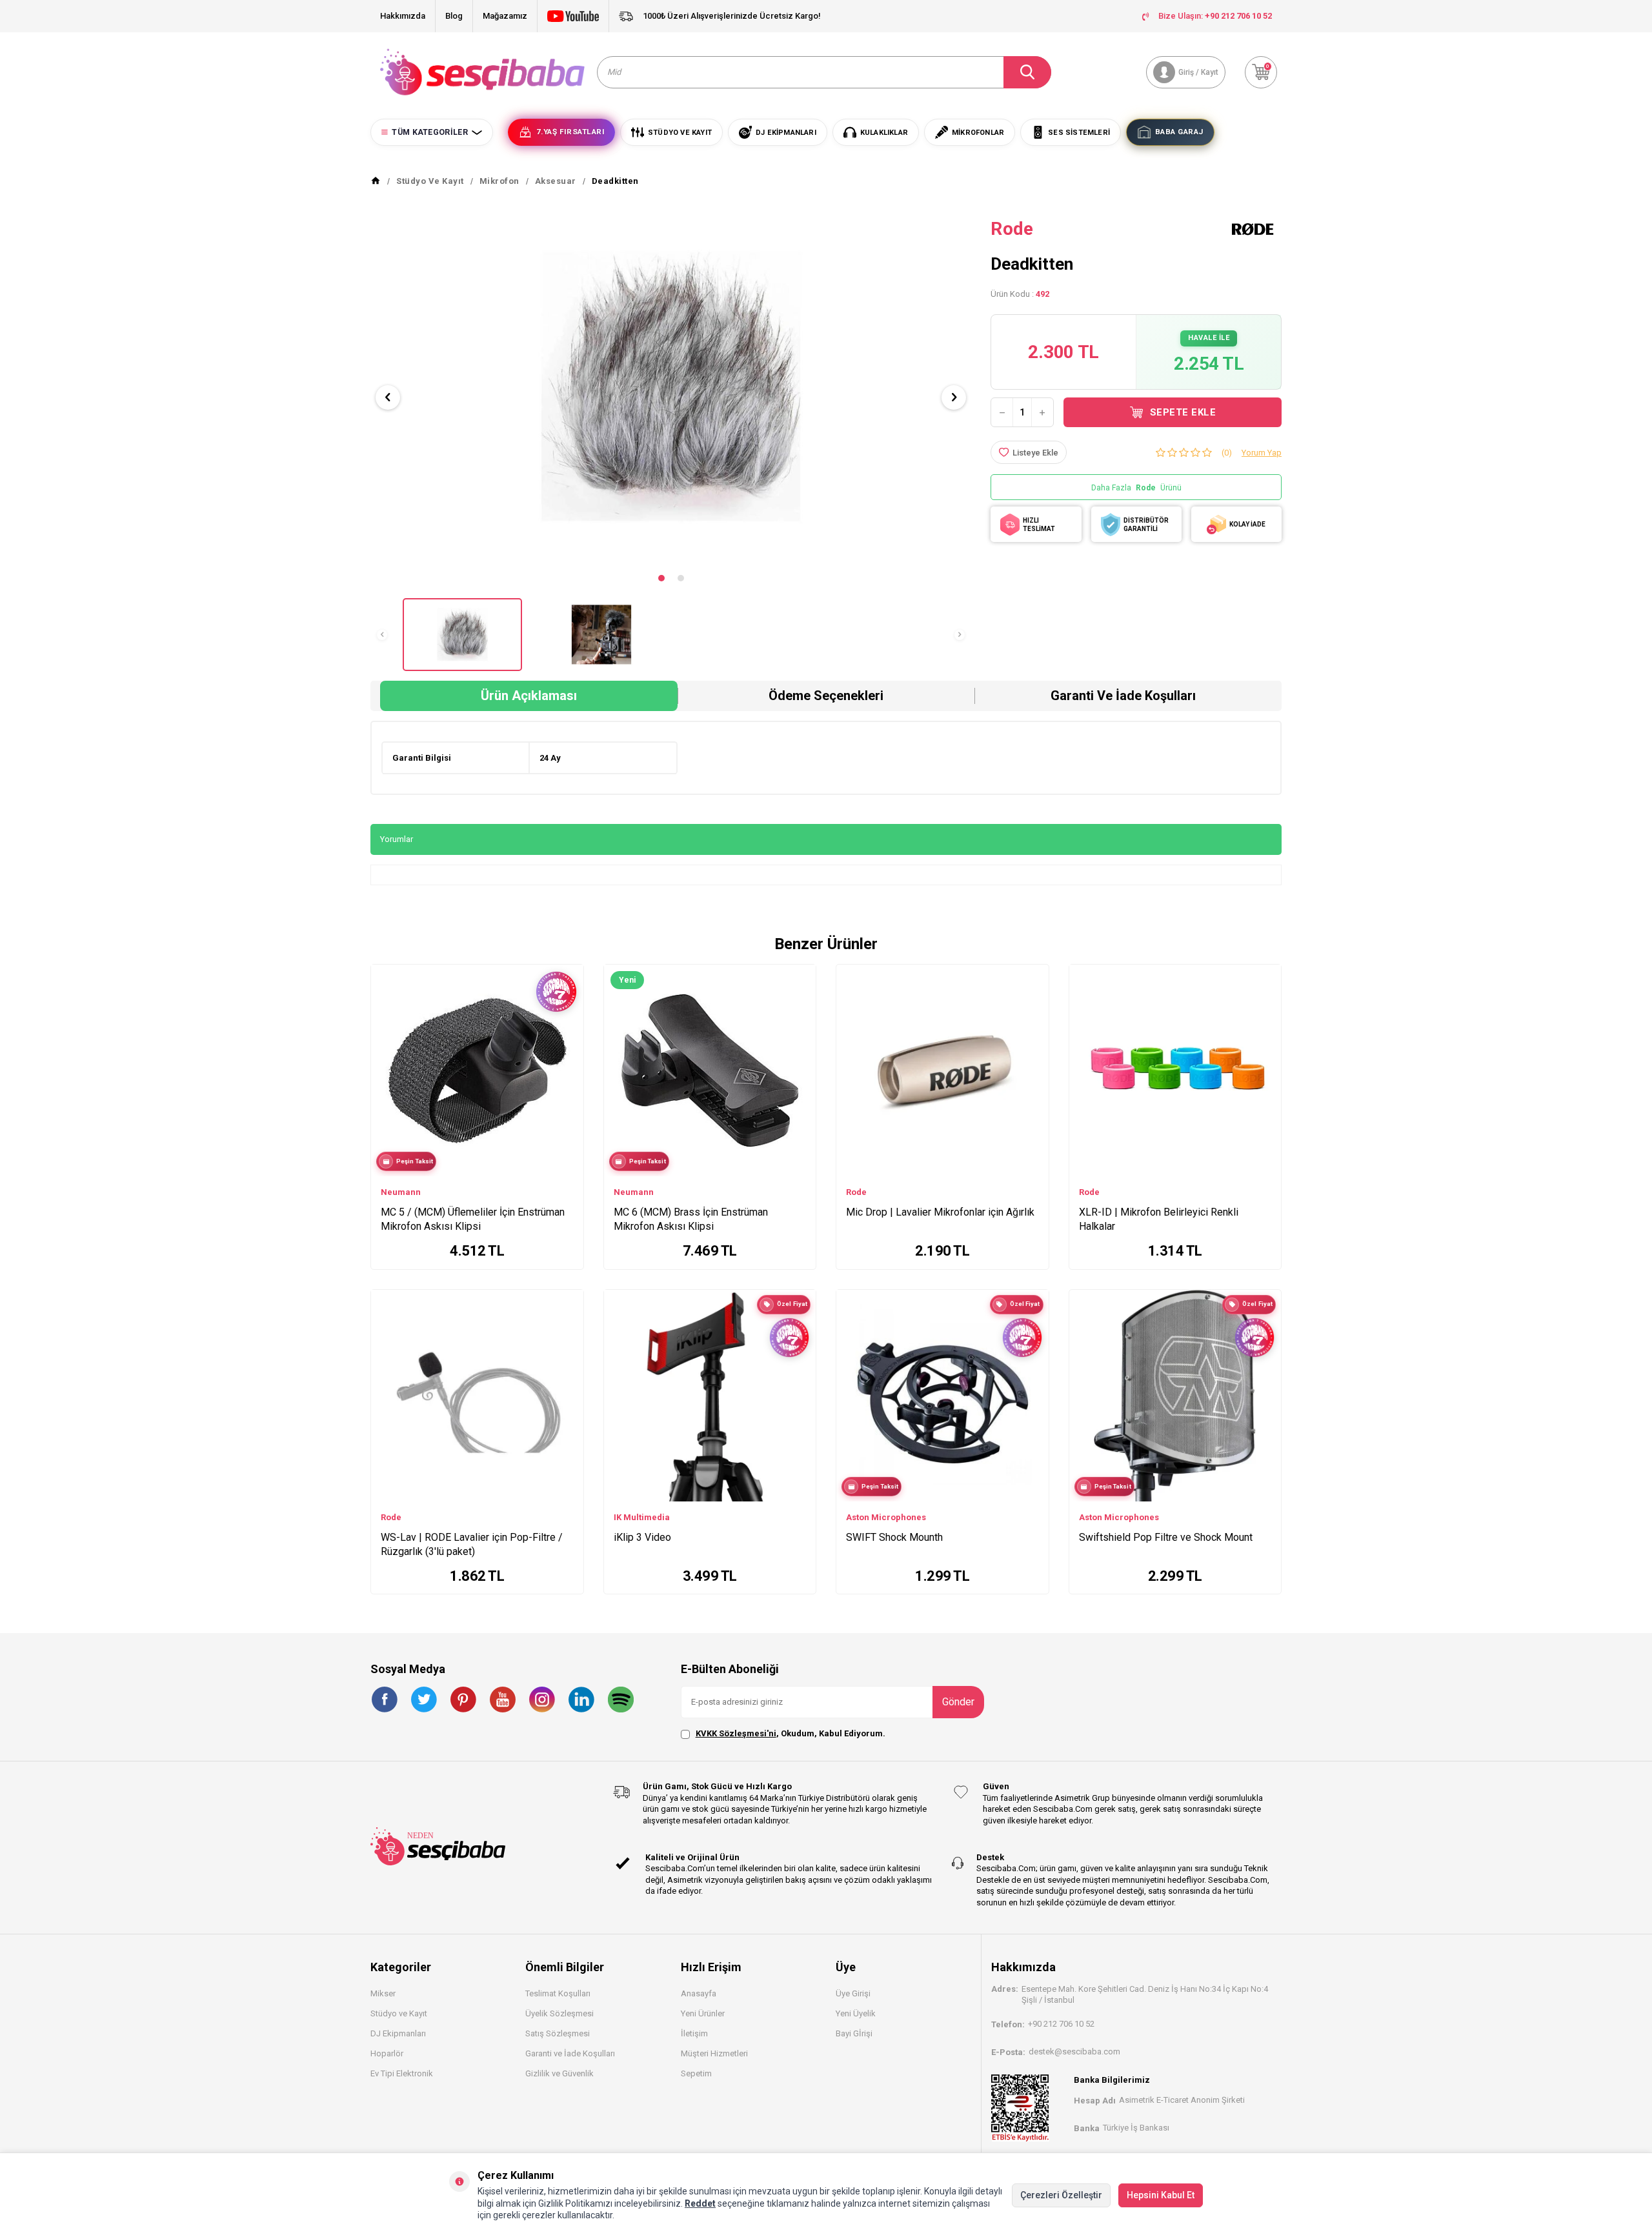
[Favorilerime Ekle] (568, 1047)
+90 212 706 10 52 (1061, 2024)
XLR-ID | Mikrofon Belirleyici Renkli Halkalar (1159, 1219)
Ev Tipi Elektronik (402, 2073)
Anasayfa (699, 1993)
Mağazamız (505, 16)
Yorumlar (397, 839)
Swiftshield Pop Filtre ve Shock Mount (1166, 1537)
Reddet (700, 2203)
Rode (1012, 229)
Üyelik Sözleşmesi (559, 2013)
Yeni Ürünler (703, 2013)
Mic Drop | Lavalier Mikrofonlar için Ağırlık (940, 1212)
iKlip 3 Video (642, 1537)
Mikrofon (499, 181)
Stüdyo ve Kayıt (399, 2013)
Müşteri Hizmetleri (714, 2053)
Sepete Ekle (1183, 412)
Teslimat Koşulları (558, 1993)
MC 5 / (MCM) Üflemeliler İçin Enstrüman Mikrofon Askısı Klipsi (473, 1219)
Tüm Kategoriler (430, 132)
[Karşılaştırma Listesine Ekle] (568, 1028)
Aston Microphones (886, 1517)
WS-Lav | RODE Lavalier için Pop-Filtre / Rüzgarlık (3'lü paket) (472, 1544)
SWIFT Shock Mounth (894, 1537)
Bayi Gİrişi (854, 2033)
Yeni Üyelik (856, 2013)
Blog (454, 16)
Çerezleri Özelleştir (1061, 2195)
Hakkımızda (403, 16)
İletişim (694, 2033)
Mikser (383, 1993)
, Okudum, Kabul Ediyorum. (791, 1733)
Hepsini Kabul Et (1161, 2195)
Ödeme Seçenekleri (826, 696)
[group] (671, 387)
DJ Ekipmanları (398, 2033)
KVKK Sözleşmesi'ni (736, 1733)
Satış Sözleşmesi (558, 2033)
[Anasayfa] (376, 181)
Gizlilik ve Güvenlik (559, 2073)
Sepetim (696, 2073)
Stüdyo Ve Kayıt (430, 181)
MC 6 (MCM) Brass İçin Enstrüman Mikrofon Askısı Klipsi (691, 1219)
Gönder (958, 1702)
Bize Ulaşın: (1215, 16)
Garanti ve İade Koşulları (1123, 696)
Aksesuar (556, 181)
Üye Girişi (853, 1993)
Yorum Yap (1262, 453)
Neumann (401, 1192)
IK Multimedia (642, 1517)
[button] (661, 578)
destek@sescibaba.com (1074, 2051)
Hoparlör (387, 2053)
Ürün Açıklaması (529, 696)
